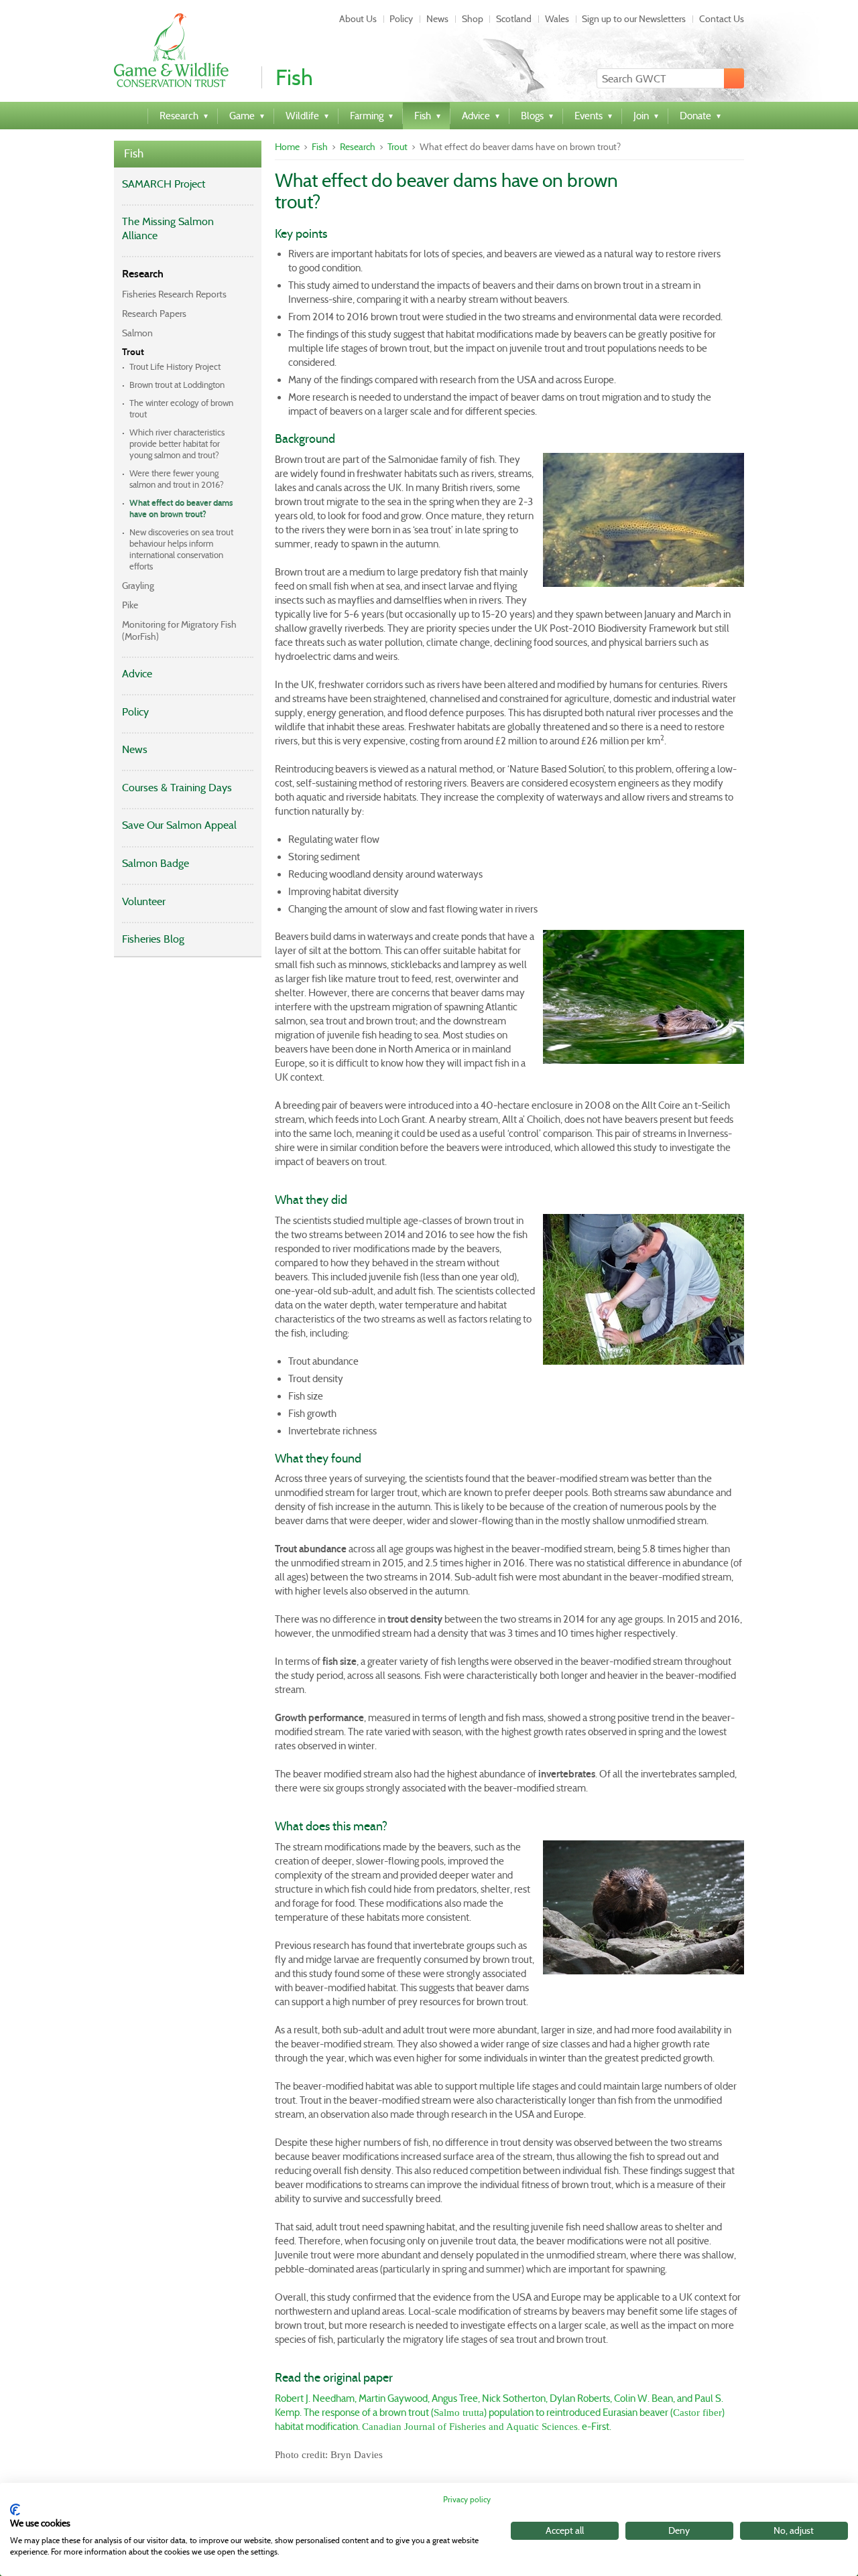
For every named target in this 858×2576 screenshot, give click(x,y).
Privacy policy (467, 2499)
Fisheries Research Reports (174, 294)
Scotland (514, 19)
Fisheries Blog (153, 939)
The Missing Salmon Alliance (168, 228)
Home (287, 147)
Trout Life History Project (175, 367)
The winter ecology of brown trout (181, 409)
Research (143, 274)
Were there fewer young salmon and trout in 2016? (177, 479)
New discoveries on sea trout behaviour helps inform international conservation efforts (181, 549)
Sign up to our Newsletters (634, 19)
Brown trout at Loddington (177, 385)
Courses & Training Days (177, 788)
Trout (133, 352)
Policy (401, 19)
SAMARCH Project (164, 184)
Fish (134, 154)
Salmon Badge (156, 863)
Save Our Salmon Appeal (179, 825)
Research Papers (154, 314)
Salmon (137, 333)
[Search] (734, 78)
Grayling (138, 586)
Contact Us (722, 19)
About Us (358, 19)
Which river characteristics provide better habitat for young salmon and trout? (177, 444)
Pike (130, 605)
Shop (473, 19)
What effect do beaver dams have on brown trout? (181, 509)
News (437, 19)
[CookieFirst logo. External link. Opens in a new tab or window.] (15, 2510)
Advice (137, 674)
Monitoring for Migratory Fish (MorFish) (179, 630)
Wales (557, 19)
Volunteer (144, 901)
